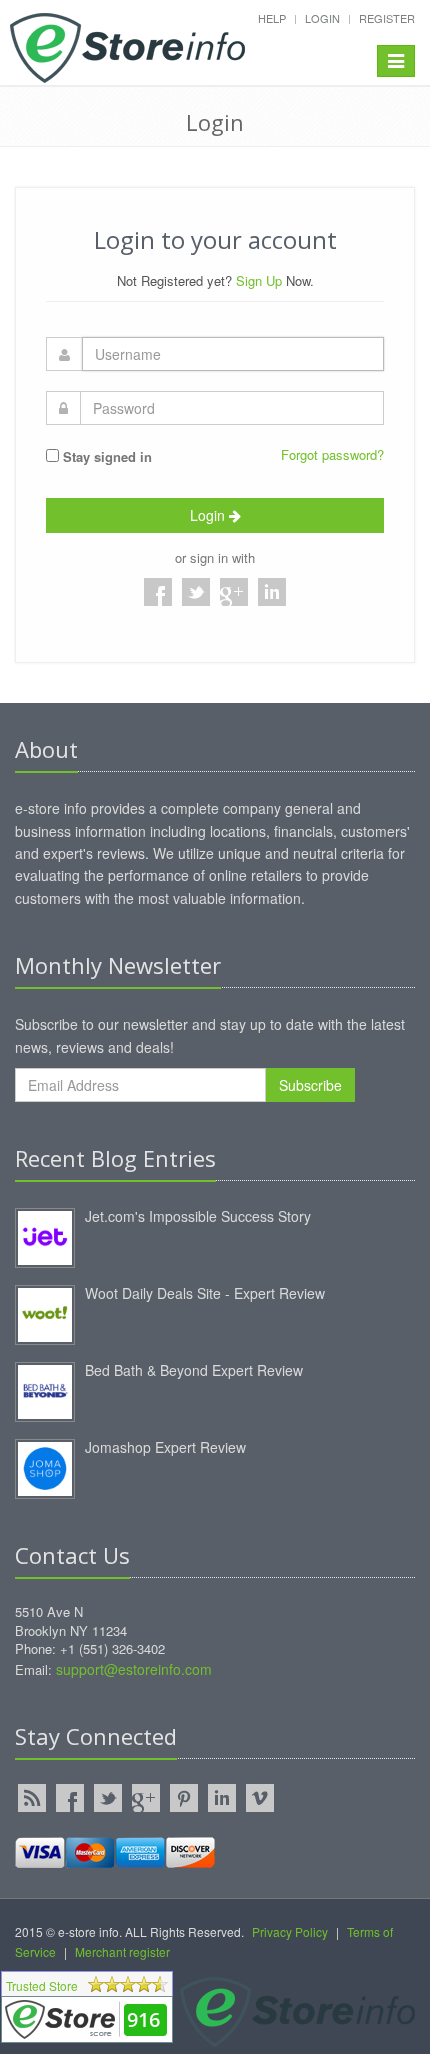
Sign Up (259, 280)
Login (322, 18)
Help (272, 18)
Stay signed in (105, 456)
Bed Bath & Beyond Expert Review (194, 1370)
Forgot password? (332, 454)
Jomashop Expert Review (165, 1447)
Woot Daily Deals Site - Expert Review (205, 1293)
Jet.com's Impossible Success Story (198, 1216)
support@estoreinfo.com (134, 1669)
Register (387, 18)
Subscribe (310, 1085)
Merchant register (122, 1951)
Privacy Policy (290, 1931)
